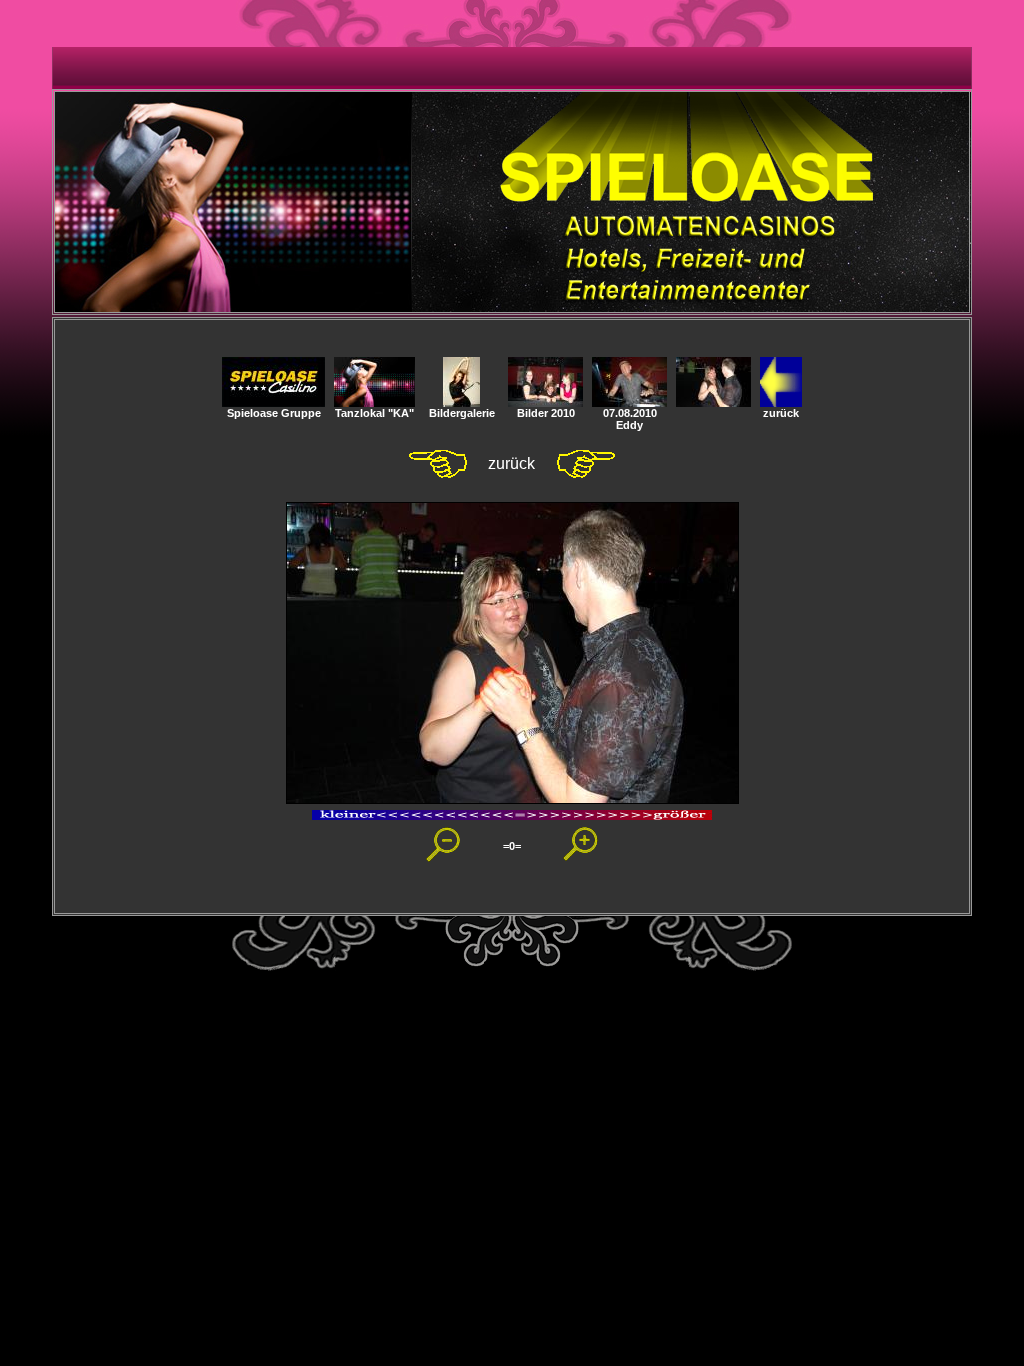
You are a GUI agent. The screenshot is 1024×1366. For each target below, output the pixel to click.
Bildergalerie (462, 413)
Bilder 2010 (546, 413)
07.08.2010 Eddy (630, 419)
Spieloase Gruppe (274, 413)
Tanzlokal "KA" (374, 413)
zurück (781, 413)
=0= (512, 846)
